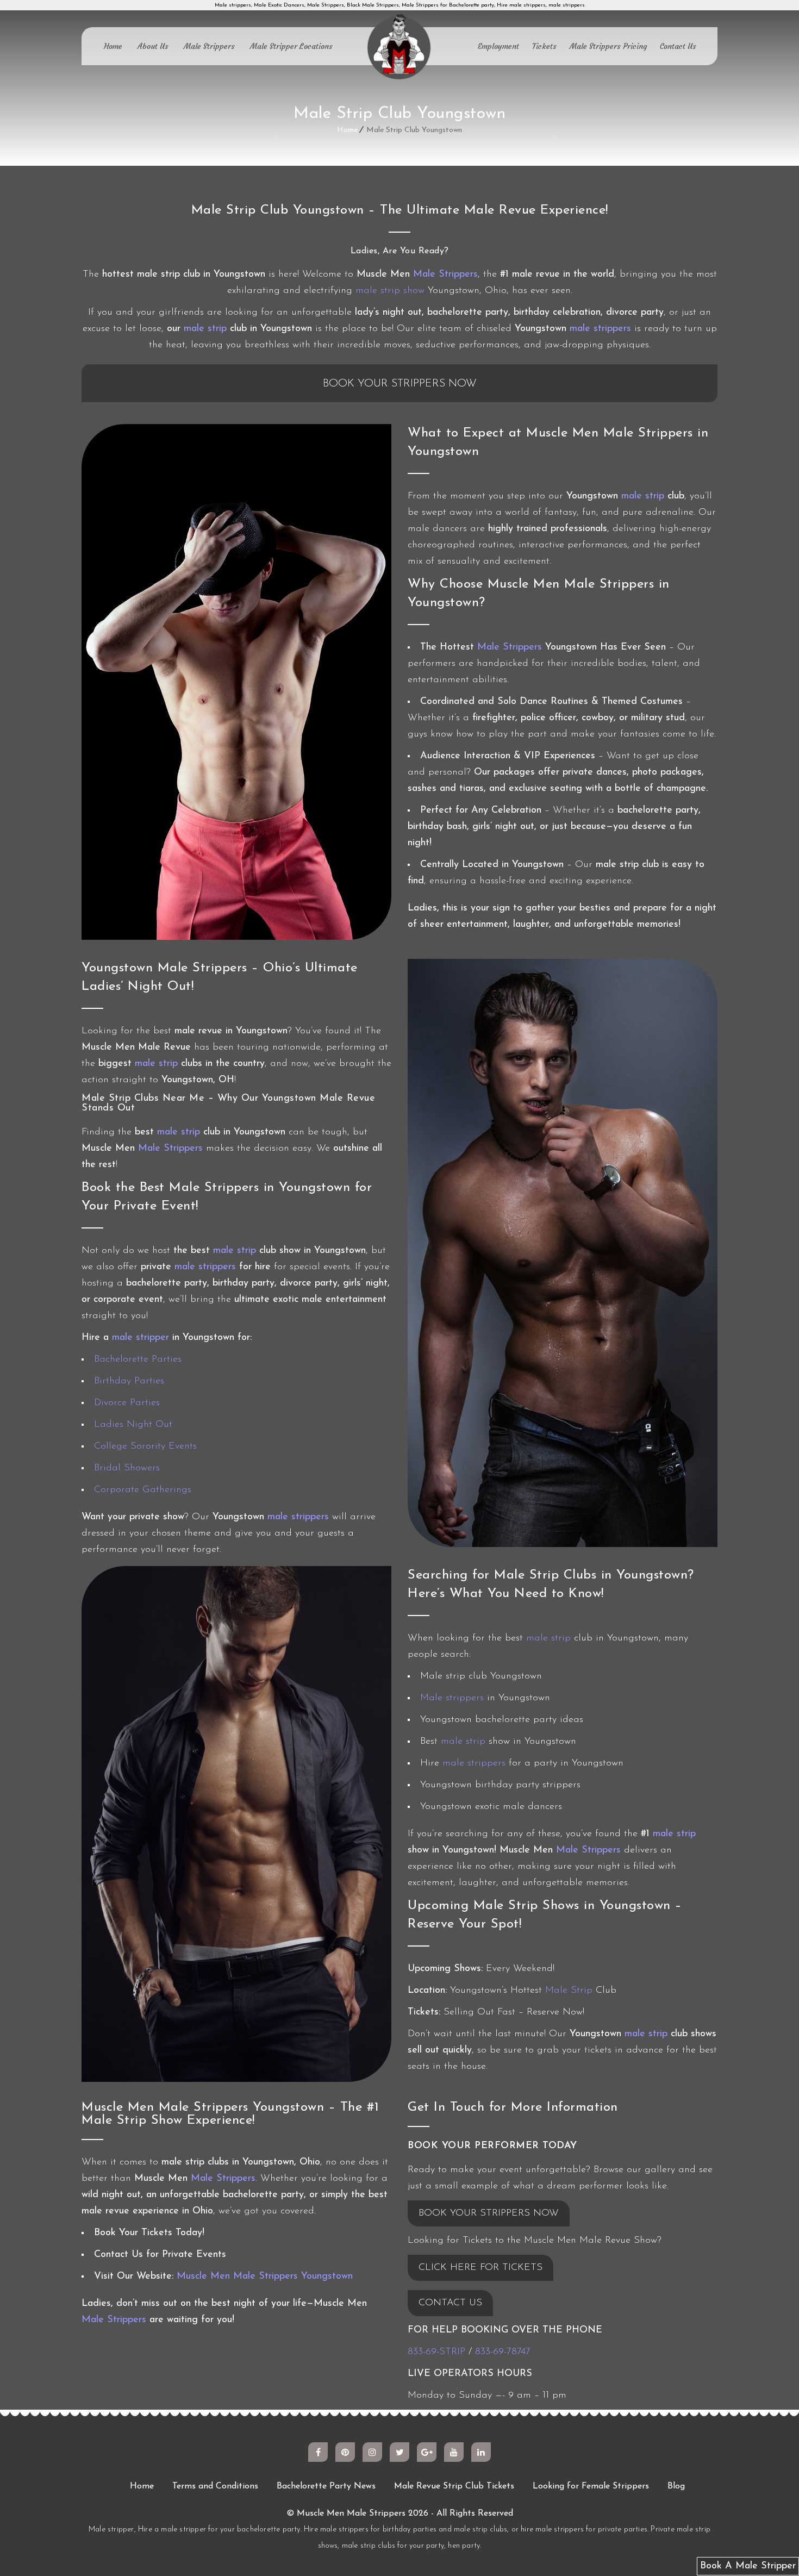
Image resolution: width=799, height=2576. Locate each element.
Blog (676, 2486)
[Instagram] (372, 2452)
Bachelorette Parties (138, 1359)
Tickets (544, 46)
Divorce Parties (127, 1403)
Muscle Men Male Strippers (351, 2513)
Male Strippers (209, 46)
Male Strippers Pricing (608, 46)
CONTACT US (450, 2303)
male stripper (141, 1338)
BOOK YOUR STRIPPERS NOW (489, 2213)
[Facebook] (318, 2452)
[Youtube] (454, 2452)
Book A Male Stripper (748, 2566)
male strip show (390, 291)
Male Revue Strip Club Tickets (454, 2486)
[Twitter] (399, 2452)
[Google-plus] (427, 2452)
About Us (153, 46)
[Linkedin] (481, 2452)
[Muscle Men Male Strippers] (399, 48)
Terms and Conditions (215, 2486)
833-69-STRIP (436, 2352)
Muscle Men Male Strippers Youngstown (265, 2276)
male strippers (600, 329)
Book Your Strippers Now (400, 384)
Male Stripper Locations (291, 46)
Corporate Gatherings (143, 1490)
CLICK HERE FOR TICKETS (480, 2268)
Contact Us (678, 46)
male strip (205, 329)
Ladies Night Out (133, 1425)
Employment (498, 46)
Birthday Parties (129, 1381)
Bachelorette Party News (326, 2486)
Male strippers (452, 1698)
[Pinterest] (345, 2452)
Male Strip (569, 1991)
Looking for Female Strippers (591, 2486)
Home (113, 46)
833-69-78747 (503, 2352)
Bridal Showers (127, 1468)
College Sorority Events (145, 1446)
